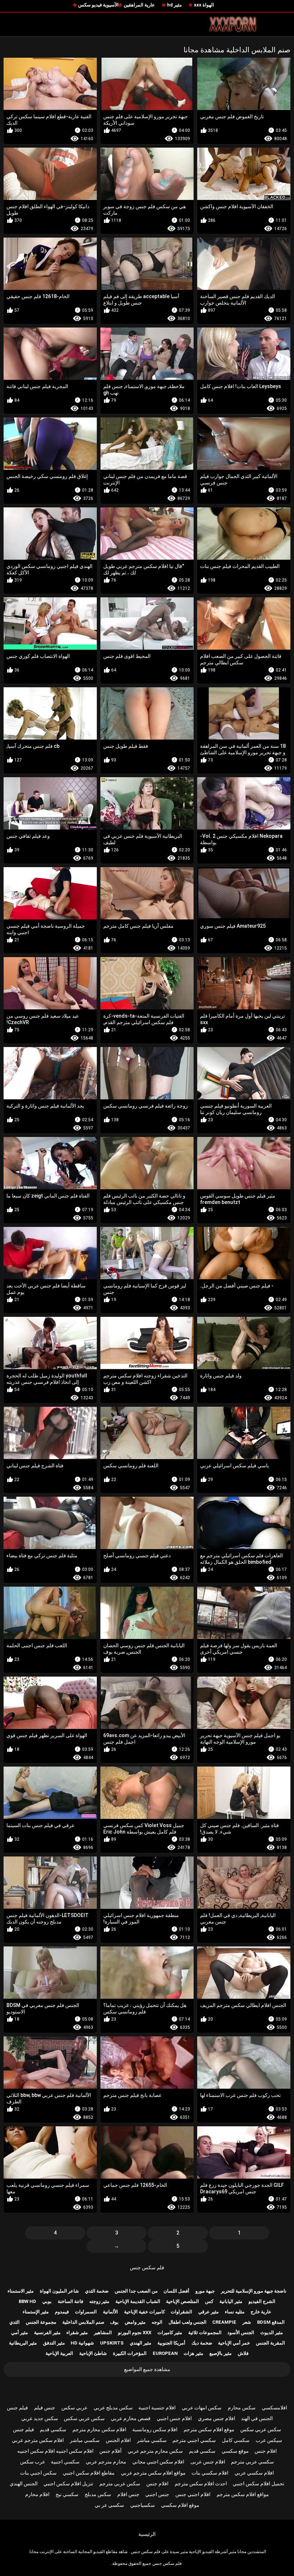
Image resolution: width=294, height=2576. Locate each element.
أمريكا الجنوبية (171, 2343)
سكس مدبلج (98, 2494)
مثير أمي (20, 2333)
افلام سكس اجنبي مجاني (158, 2462)
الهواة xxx (204, 5)
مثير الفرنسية (47, 2333)
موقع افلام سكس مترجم (209, 2429)
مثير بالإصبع (220, 2353)
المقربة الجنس (271, 2343)
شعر (247, 2322)
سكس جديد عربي (40, 2418)
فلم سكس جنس (147, 2267)
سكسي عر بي (109, 2505)
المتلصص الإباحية (182, 2301)
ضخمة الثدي (97, 2291)
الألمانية (110, 2312)
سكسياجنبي (143, 2505)
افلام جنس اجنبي (174, 2418)
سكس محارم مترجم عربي (155, 2451)
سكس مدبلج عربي (113, 2408)
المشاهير (103, 2333)
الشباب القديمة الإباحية (138, 2301)
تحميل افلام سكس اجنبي (259, 2484)
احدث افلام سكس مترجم (201, 2484)
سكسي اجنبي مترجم (194, 2440)
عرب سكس (33, 2462)
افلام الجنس (118, 2440)
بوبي (47, 2301)
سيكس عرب (269, 2440)
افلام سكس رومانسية (155, 2429)
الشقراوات (181, 2312)
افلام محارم (37, 2494)
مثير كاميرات (170, 2333)
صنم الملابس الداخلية (83, 2322)
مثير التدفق (54, 2343)
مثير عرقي (208, 2312)
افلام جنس (266, 2451)
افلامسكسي (274, 2408)
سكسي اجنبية (65, 2462)
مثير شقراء (77, 2333)
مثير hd (174, 5)
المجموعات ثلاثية (205, 2333)
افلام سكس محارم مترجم (99, 2429)
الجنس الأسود (241, 2333)
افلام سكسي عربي (254, 2473)
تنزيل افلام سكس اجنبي (68, 2484)
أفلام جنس (110, 2451)
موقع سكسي (235, 2451)
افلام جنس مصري (217, 2418)
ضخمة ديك (202, 2343)
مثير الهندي (141, 2343)
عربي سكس (74, 2408)
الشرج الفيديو (262, 2301)
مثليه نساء (235, 2312)
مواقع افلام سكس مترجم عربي (153, 2473)
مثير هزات (193, 2353)
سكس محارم (242, 2408)
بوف (114, 2322)
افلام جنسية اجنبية (157, 2408)
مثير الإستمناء (36, 2312)
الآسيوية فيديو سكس (98, 5)
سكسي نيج (67, 2494)
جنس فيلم (45, 2408)
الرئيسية (147, 2534)
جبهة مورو (205, 2291)
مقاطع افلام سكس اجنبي (89, 2473)
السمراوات (86, 2312)
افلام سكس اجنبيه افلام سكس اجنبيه (55, 2451)
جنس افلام (128, 2494)
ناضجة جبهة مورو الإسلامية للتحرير (254, 2291)
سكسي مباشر (152, 2440)
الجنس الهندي (24, 2484)
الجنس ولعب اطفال (188, 2322)
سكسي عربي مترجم (252, 2462)
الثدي (15, 2322)
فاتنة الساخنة (70, 2301)
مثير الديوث (272, 2333)
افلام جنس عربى (208, 2462)
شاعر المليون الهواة (59, 2291)
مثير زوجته (99, 2301)
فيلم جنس (17, 2408)
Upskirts (112, 2343)
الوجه (157, 2322)
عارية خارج (261, 2312)
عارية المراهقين (139, 5)
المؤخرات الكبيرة (130, 2353)
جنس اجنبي (157, 2494)
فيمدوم (62, 2312)
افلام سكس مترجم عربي (38, 2440)
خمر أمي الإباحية (234, 2343)
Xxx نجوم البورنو (135, 2333)
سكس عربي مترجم (120, 2484)
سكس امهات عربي (202, 2408)
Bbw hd (27, 2301)
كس (209, 2301)
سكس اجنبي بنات (38, 2473)
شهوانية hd (82, 2343)
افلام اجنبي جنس (193, 2494)
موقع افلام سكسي (180, 2505)
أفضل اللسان (176, 2291)
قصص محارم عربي (131, 2418)
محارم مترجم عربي (106, 2462)
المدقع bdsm (271, 2322)
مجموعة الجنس (41, 2322)
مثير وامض (135, 2322)
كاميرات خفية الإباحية (144, 2312)
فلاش (243, 2353)
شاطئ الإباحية (93, 2353)
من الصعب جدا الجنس (136, 2291)
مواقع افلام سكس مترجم (243, 2494)
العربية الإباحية (59, 2353)
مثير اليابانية (231, 2301)
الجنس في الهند (257, 2418)
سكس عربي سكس (84, 2418)
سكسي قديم (53, 2429)
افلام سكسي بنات (210, 2473)
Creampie (224, 2322)
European (165, 2353)
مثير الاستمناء (21, 2291)
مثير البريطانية (23, 2343)
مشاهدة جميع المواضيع (147, 2369)
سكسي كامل (236, 2440)
